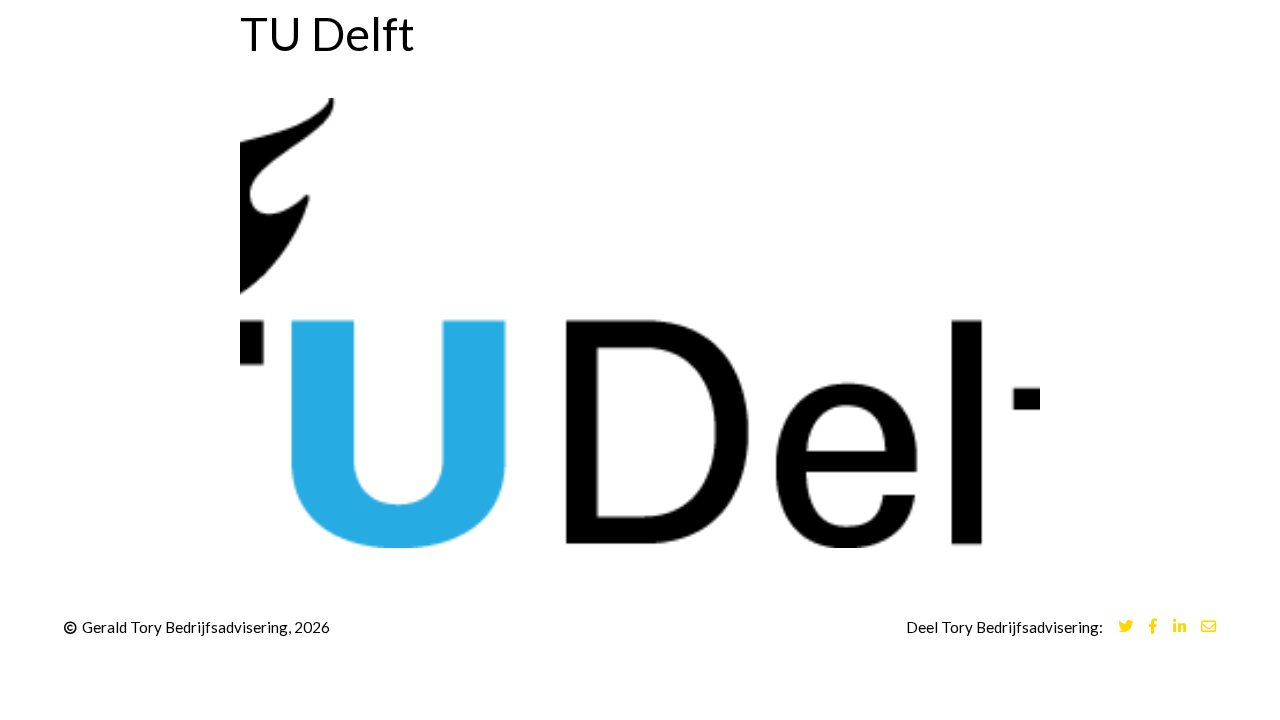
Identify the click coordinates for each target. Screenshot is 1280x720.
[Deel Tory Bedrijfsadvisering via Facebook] (1153, 627)
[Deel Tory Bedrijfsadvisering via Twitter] (1125, 627)
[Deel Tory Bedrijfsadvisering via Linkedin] (1179, 627)
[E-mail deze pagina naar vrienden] (1208, 627)
